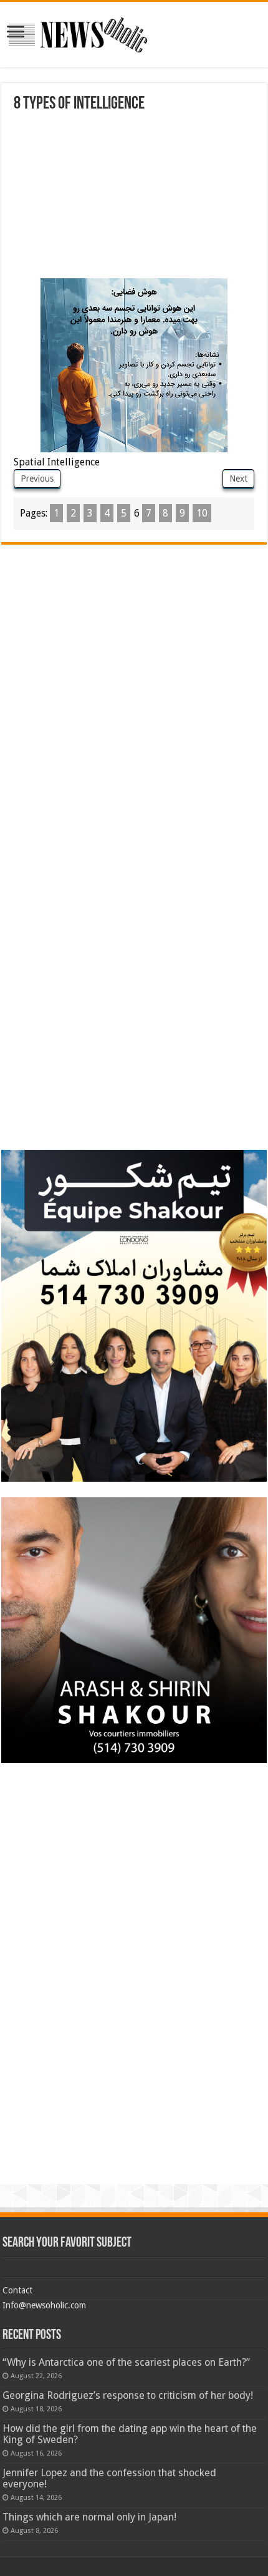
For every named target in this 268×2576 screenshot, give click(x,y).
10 (202, 513)
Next (238, 479)
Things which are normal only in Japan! (89, 2517)
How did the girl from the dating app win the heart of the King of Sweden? (130, 2434)
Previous (37, 479)
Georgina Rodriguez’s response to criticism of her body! (128, 2395)
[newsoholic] (78, 32)
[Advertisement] (107, 197)
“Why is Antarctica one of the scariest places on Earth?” (126, 2362)
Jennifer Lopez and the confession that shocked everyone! (109, 2478)
